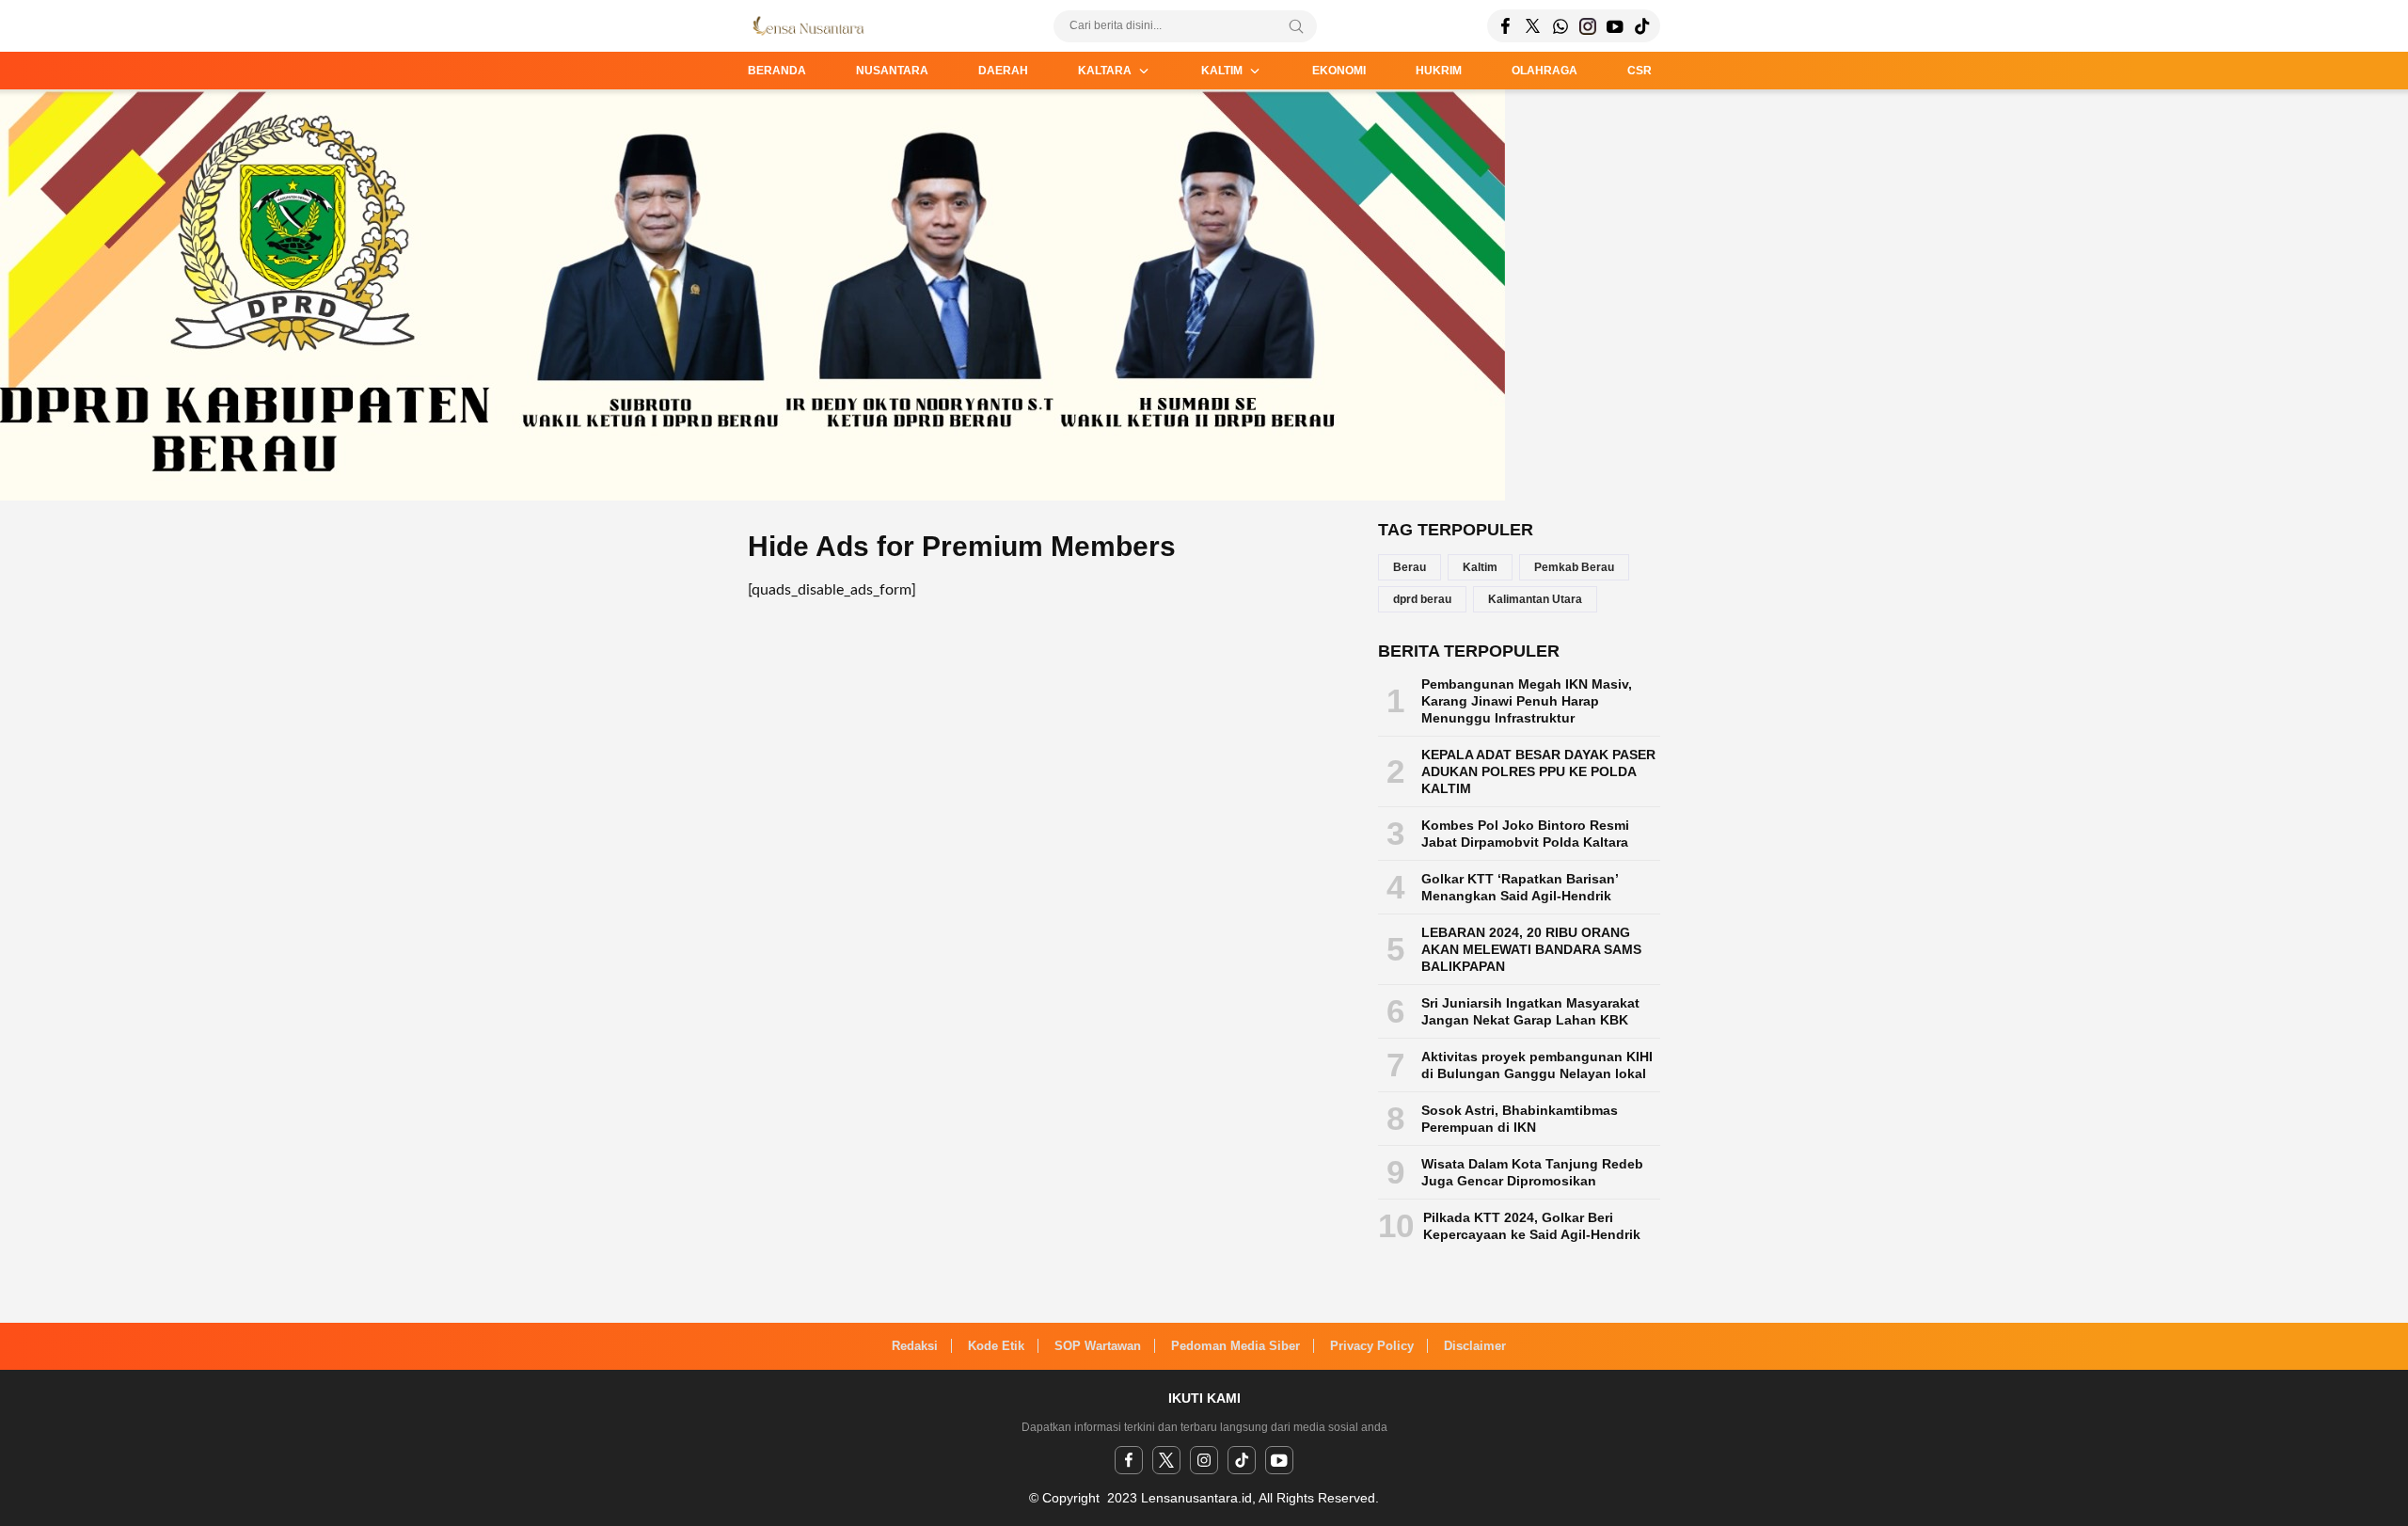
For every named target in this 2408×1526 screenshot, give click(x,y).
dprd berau (1422, 599)
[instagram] (1204, 1460)
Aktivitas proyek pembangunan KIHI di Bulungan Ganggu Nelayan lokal (1537, 1065)
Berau (1410, 567)
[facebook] (1129, 1460)
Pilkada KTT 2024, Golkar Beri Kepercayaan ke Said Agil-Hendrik (1532, 1226)
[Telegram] (1560, 26)
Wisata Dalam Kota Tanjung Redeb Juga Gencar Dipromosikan (1532, 1172)
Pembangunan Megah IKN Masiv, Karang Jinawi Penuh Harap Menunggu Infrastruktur (1527, 701)
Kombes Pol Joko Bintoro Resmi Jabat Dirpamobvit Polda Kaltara (1525, 834)
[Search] (1296, 26)
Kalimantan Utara (1535, 599)
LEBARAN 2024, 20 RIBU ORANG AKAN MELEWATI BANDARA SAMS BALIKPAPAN (1531, 949)
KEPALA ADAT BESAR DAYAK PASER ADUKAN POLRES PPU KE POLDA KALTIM (1538, 771)
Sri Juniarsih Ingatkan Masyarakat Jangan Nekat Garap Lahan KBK (1530, 1011)
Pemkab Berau (1574, 567)
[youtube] (1279, 1460)
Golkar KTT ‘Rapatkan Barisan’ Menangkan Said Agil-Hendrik (1520, 887)
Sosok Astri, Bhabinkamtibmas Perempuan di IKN (1520, 1119)
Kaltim (1480, 567)
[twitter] (1166, 1460)
